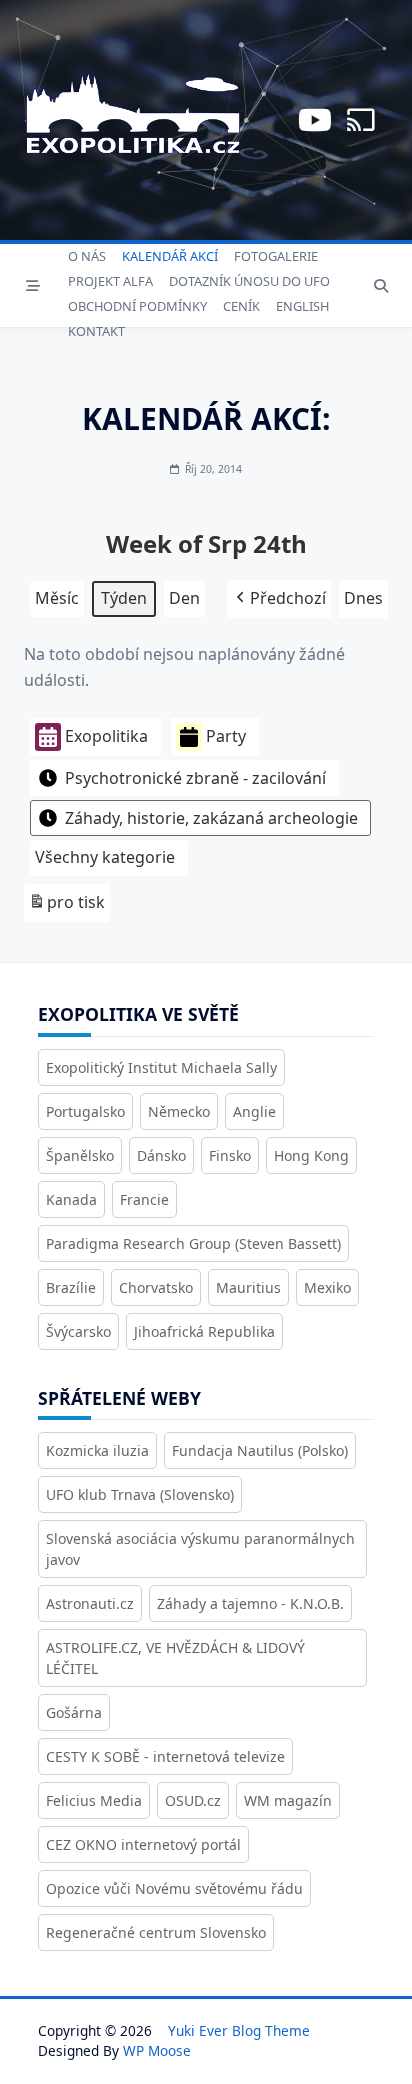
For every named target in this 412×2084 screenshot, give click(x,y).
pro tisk (66, 906)
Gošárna (74, 1712)
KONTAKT (96, 331)
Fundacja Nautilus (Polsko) (260, 1450)
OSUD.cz (193, 1800)
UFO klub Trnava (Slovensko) (140, 1494)
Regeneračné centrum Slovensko (156, 1932)
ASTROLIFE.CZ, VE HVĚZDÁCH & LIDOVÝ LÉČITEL (175, 1658)
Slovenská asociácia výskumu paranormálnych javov (200, 1549)
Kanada (71, 1199)
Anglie (254, 1111)
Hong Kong (311, 1155)
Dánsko (161, 1155)
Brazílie (71, 1287)
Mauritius (248, 1287)
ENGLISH (302, 306)
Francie (144, 1199)
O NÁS (87, 256)
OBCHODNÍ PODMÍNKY (137, 306)
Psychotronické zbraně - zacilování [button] (195, 778)
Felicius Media (94, 1800)
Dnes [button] (363, 598)
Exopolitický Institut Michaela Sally (161, 1067)
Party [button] (226, 736)
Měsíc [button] (57, 598)
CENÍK (241, 306)
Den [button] (184, 598)
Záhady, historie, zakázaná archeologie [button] (211, 818)
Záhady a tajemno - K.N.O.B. (250, 1603)
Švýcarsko (78, 1331)
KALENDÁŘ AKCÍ (170, 256)
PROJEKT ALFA (110, 281)
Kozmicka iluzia (97, 1450)
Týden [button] (124, 598)
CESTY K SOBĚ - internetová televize (165, 1756)
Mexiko (327, 1287)
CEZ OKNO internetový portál (143, 1844)
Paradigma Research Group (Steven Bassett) (193, 1243)
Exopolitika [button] (106, 736)
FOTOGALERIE (276, 256)
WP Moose (157, 2050)
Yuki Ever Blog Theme (239, 2030)
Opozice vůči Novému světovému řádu (174, 1888)
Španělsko (80, 1155)
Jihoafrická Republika (204, 1331)
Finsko (230, 1155)
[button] (279, 599)
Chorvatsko (156, 1287)
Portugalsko (85, 1111)
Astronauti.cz (90, 1603)
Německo (179, 1111)
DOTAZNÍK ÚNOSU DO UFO (249, 281)
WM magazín (288, 1800)
